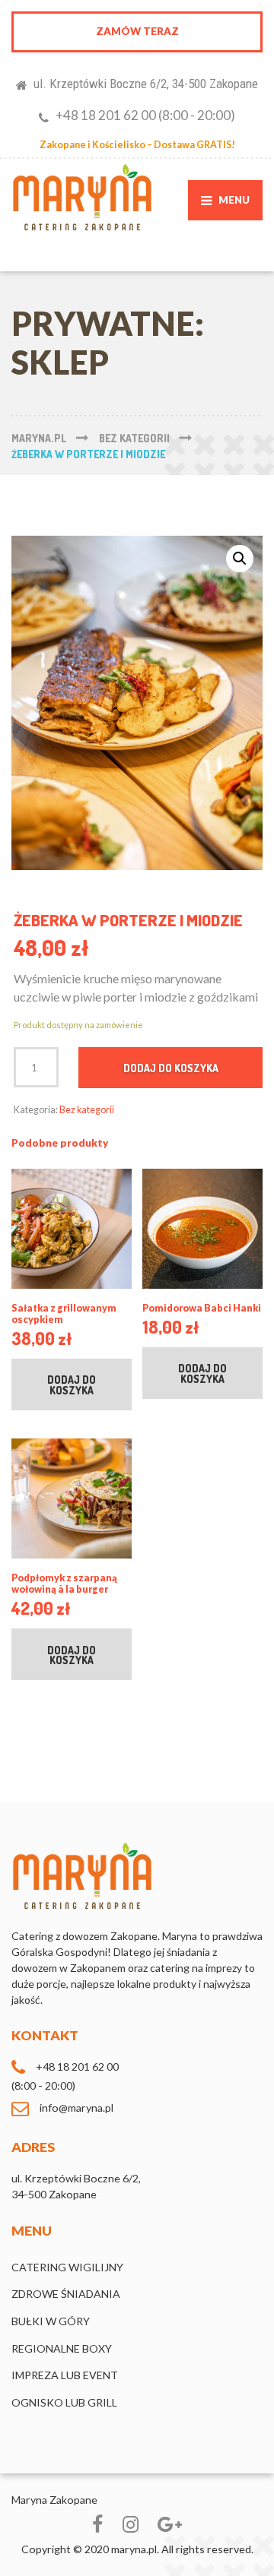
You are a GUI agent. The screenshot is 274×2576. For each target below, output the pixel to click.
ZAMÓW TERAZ (137, 31)
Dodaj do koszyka (171, 1068)
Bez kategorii (87, 1110)
